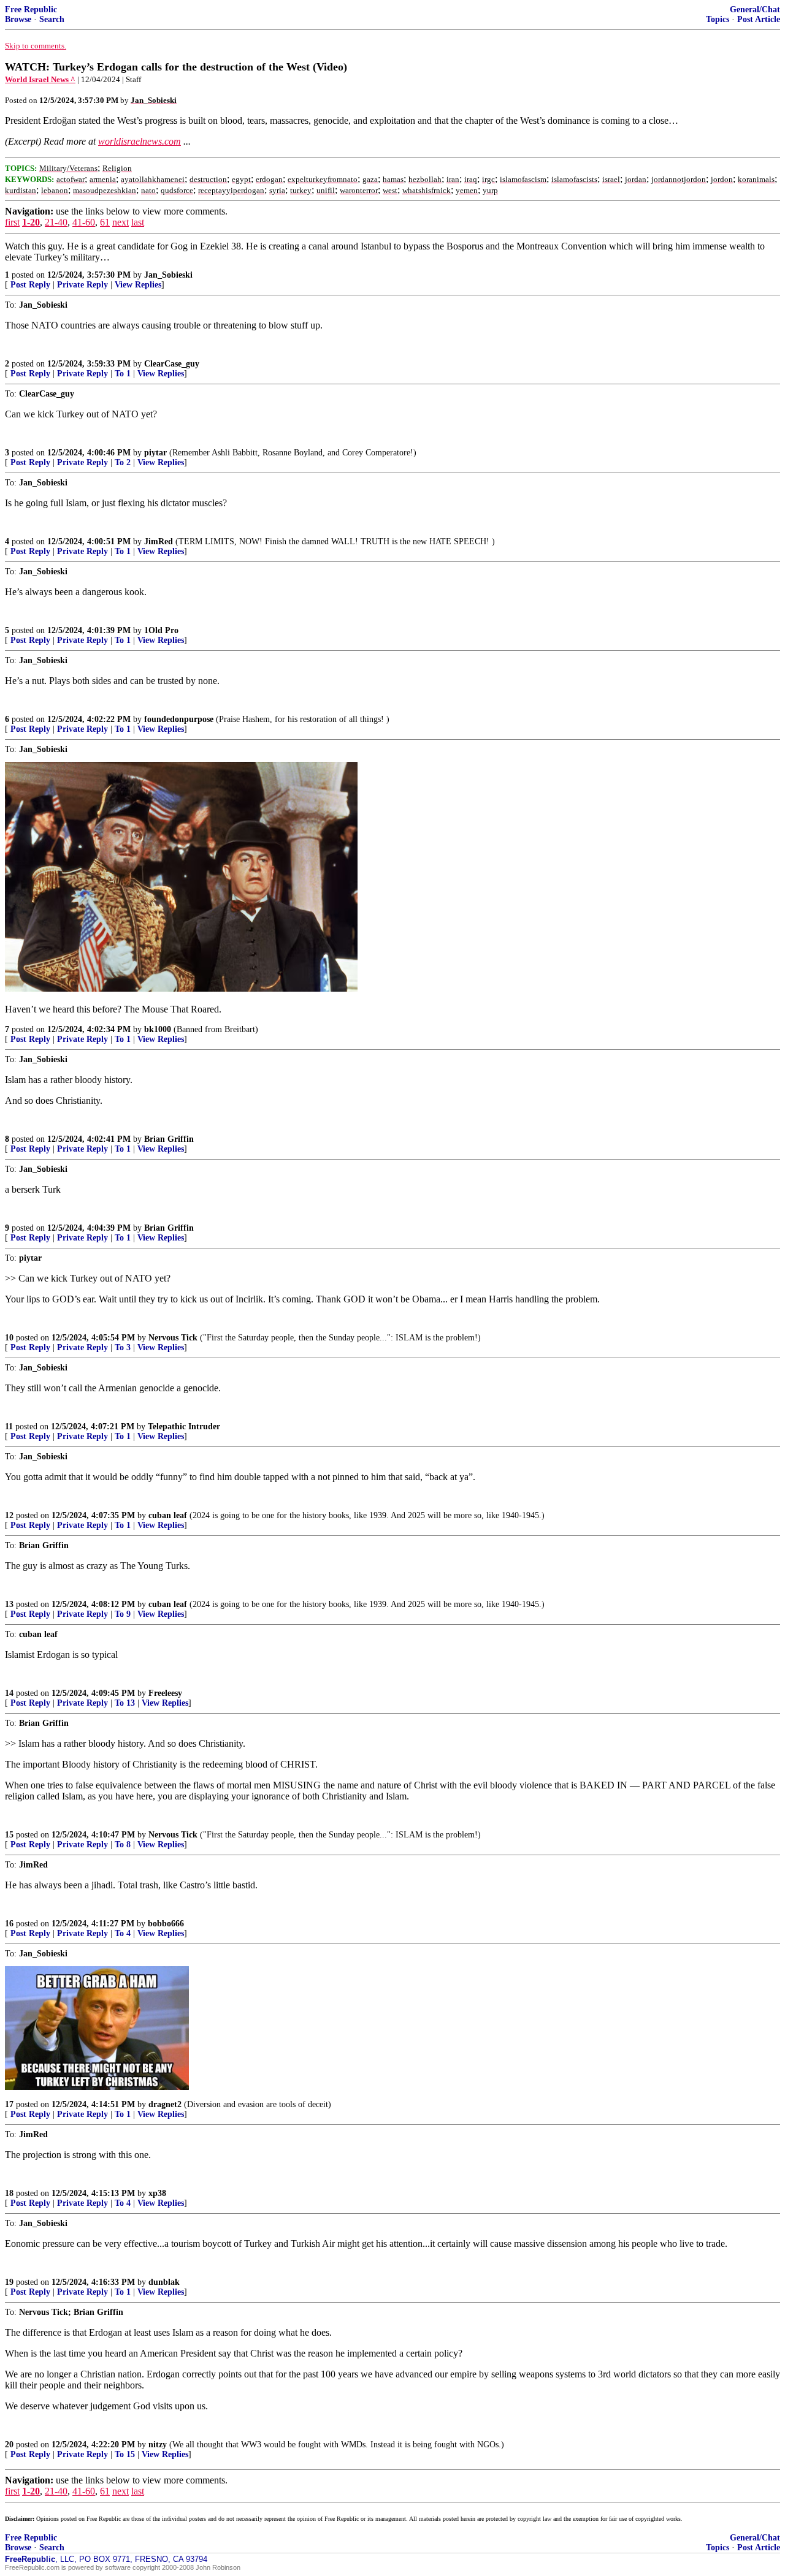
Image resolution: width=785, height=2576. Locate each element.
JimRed (159, 541)
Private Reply (82, 285)
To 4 (123, 1933)
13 (9, 1604)
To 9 (123, 1614)
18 (9, 2193)
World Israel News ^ (40, 79)
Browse (18, 19)
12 (9, 1515)
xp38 (157, 2193)
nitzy (158, 2445)
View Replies (138, 285)
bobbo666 (166, 1924)
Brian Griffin (169, 1139)
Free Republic (31, 9)
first (12, 222)
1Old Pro (161, 630)
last (138, 222)
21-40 (56, 222)
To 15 (125, 2454)
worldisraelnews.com (140, 141)
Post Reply (30, 285)
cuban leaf (168, 1515)
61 (105, 222)
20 (9, 2445)
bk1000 (158, 1029)
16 (9, 1924)
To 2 (123, 462)
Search (52, 19)
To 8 (123, 1845)
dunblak (164, 2282)
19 (9, 2282)
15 (9, 1835)
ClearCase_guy (172, 364)
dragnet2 (165, 2104)
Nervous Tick (173, 1338)
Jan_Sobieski (168, 275)
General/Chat (755, 9)
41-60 (84, 222)
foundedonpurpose (179, 719)
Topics (718, 19)
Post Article (759, 19)
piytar (155, 453)
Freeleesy (165, 1693)
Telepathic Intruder (184, 1427)
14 (9, 1693)
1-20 (31, 222)
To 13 (125, 1703)
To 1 (123, 374)
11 (9, 1427)
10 (9, 1338)
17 (9, 2104)
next (121, 222)
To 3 (123, 1347)
